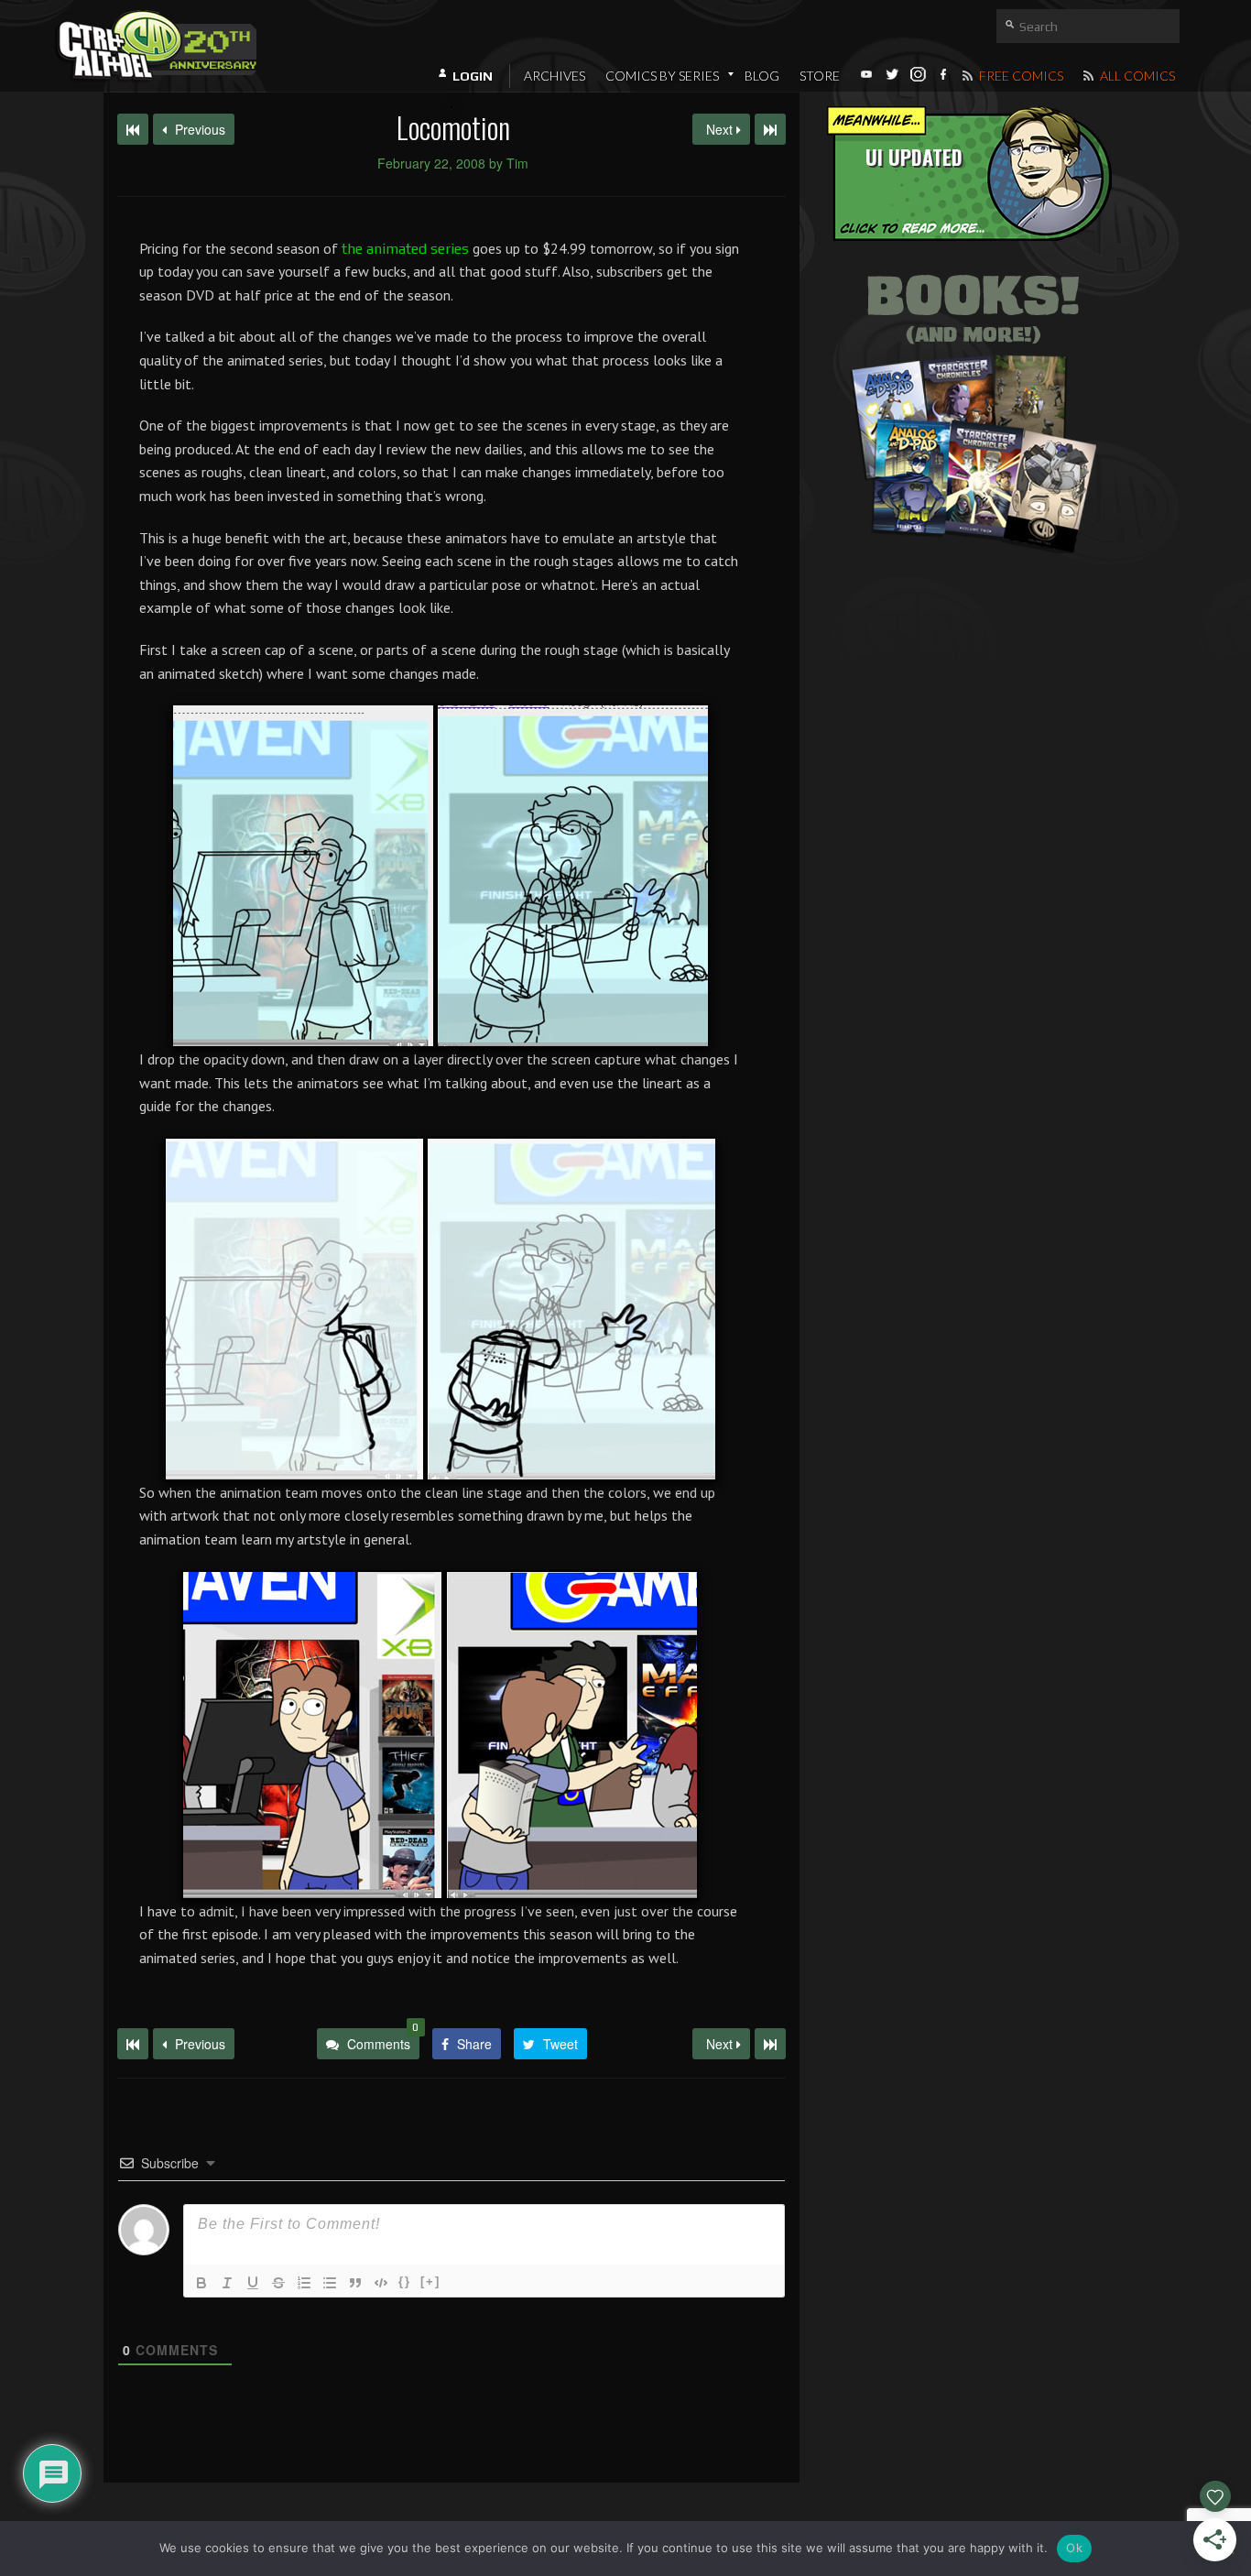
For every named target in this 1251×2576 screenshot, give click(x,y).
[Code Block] (381, 2283)
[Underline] (253, 2283)
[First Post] (133, 2044)
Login (473, 76)
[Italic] (227, 2283)
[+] (430, 2281)
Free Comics (1020, 76)
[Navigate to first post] (133, 129)
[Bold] (201, 2283)
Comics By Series (662, 76)
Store (820, 76)
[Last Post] (770, 2044)
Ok (1074, 2548)
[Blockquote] (355, 2283)
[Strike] (278, 2283)
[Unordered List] (330, 2283)
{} (405, 2281)
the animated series (405, 249)
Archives (555, 76)
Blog (762, 76)
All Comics (1136, 76)
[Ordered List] (304, 2283)
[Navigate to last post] (770, 129)
